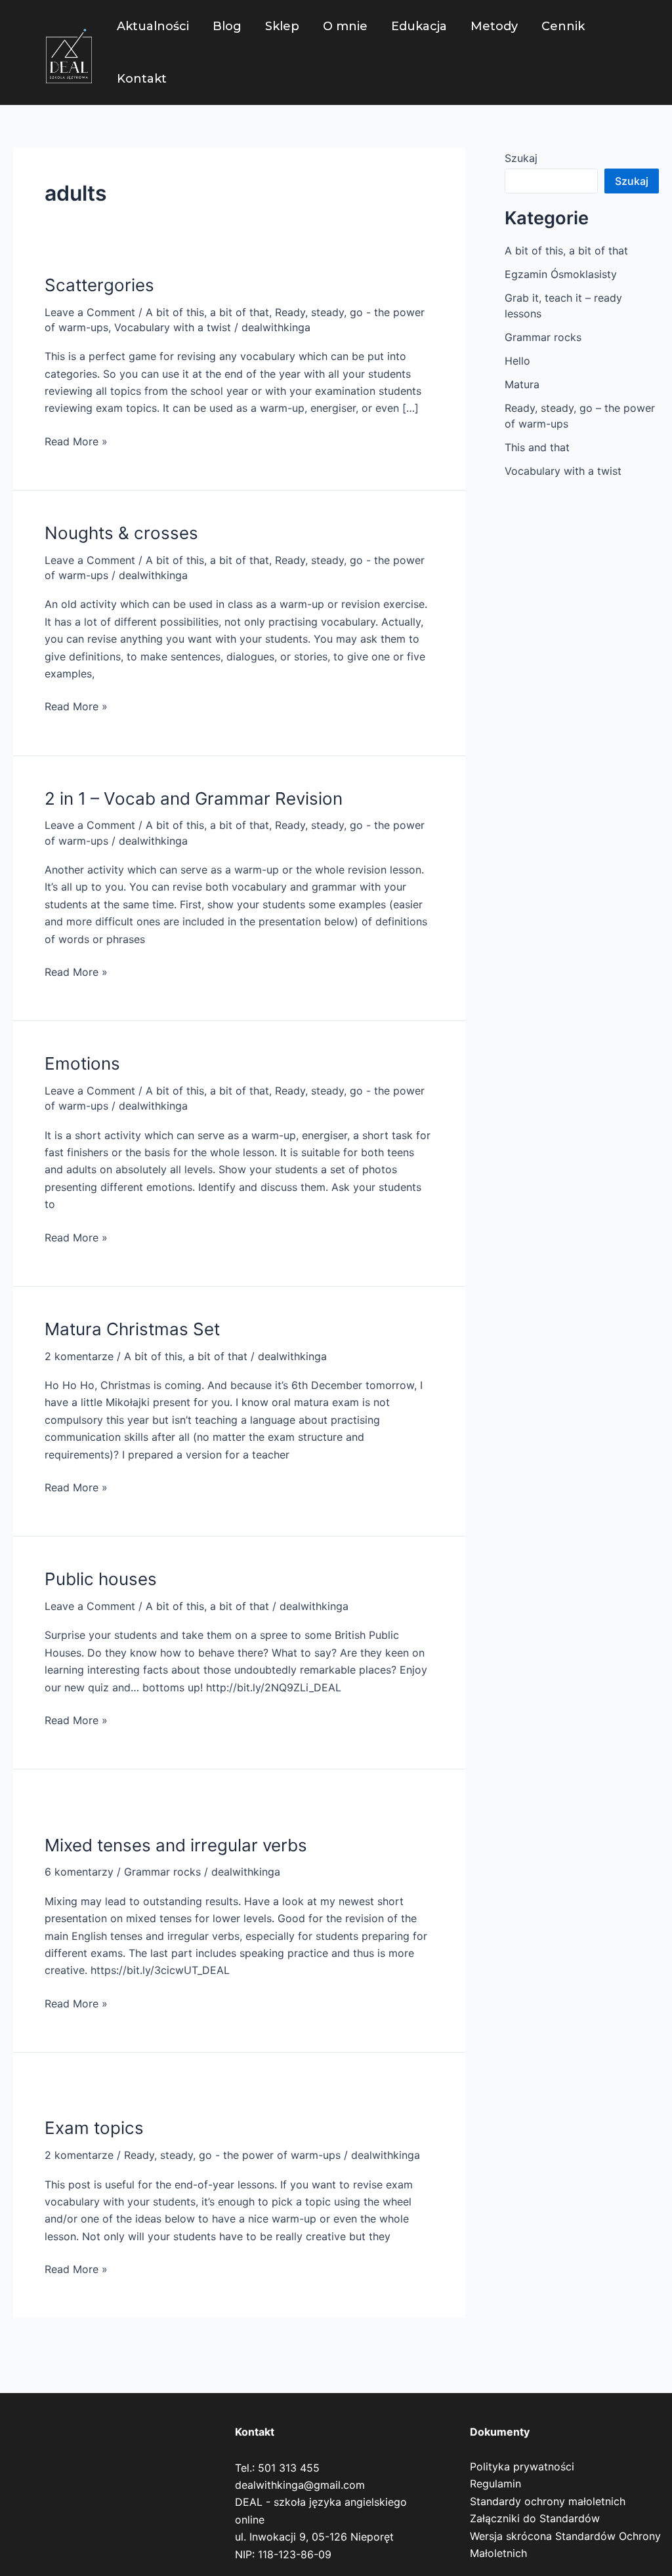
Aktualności (153, 26)
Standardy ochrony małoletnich (548, 2501)
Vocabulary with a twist (173, 327)
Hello (517, 361)
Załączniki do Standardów (535, 2518)
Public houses (101, 1579)
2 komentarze (79, 1356)
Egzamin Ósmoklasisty (561, 274)
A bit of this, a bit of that (207, 312)
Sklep (282, 26)
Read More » (76, 440)
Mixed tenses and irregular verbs (176, 1845)
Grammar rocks (162, 1872)
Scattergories (99, 285)
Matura (522, 384)
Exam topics (94, 2128)
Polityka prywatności (522, 2466)
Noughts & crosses (121, 533)
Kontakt (142, 79)
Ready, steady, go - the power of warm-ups (232, 2155)
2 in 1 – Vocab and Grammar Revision (194, 798)
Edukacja (419, 26)
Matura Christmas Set (132, 1329)
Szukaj (521, 158)
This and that (537, 447)
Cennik (563, 26)
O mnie (345, 26)
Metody (494, 26)
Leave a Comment (90, 312)
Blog (227, 26)
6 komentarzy (79, 1872)
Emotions (82, 1063)
